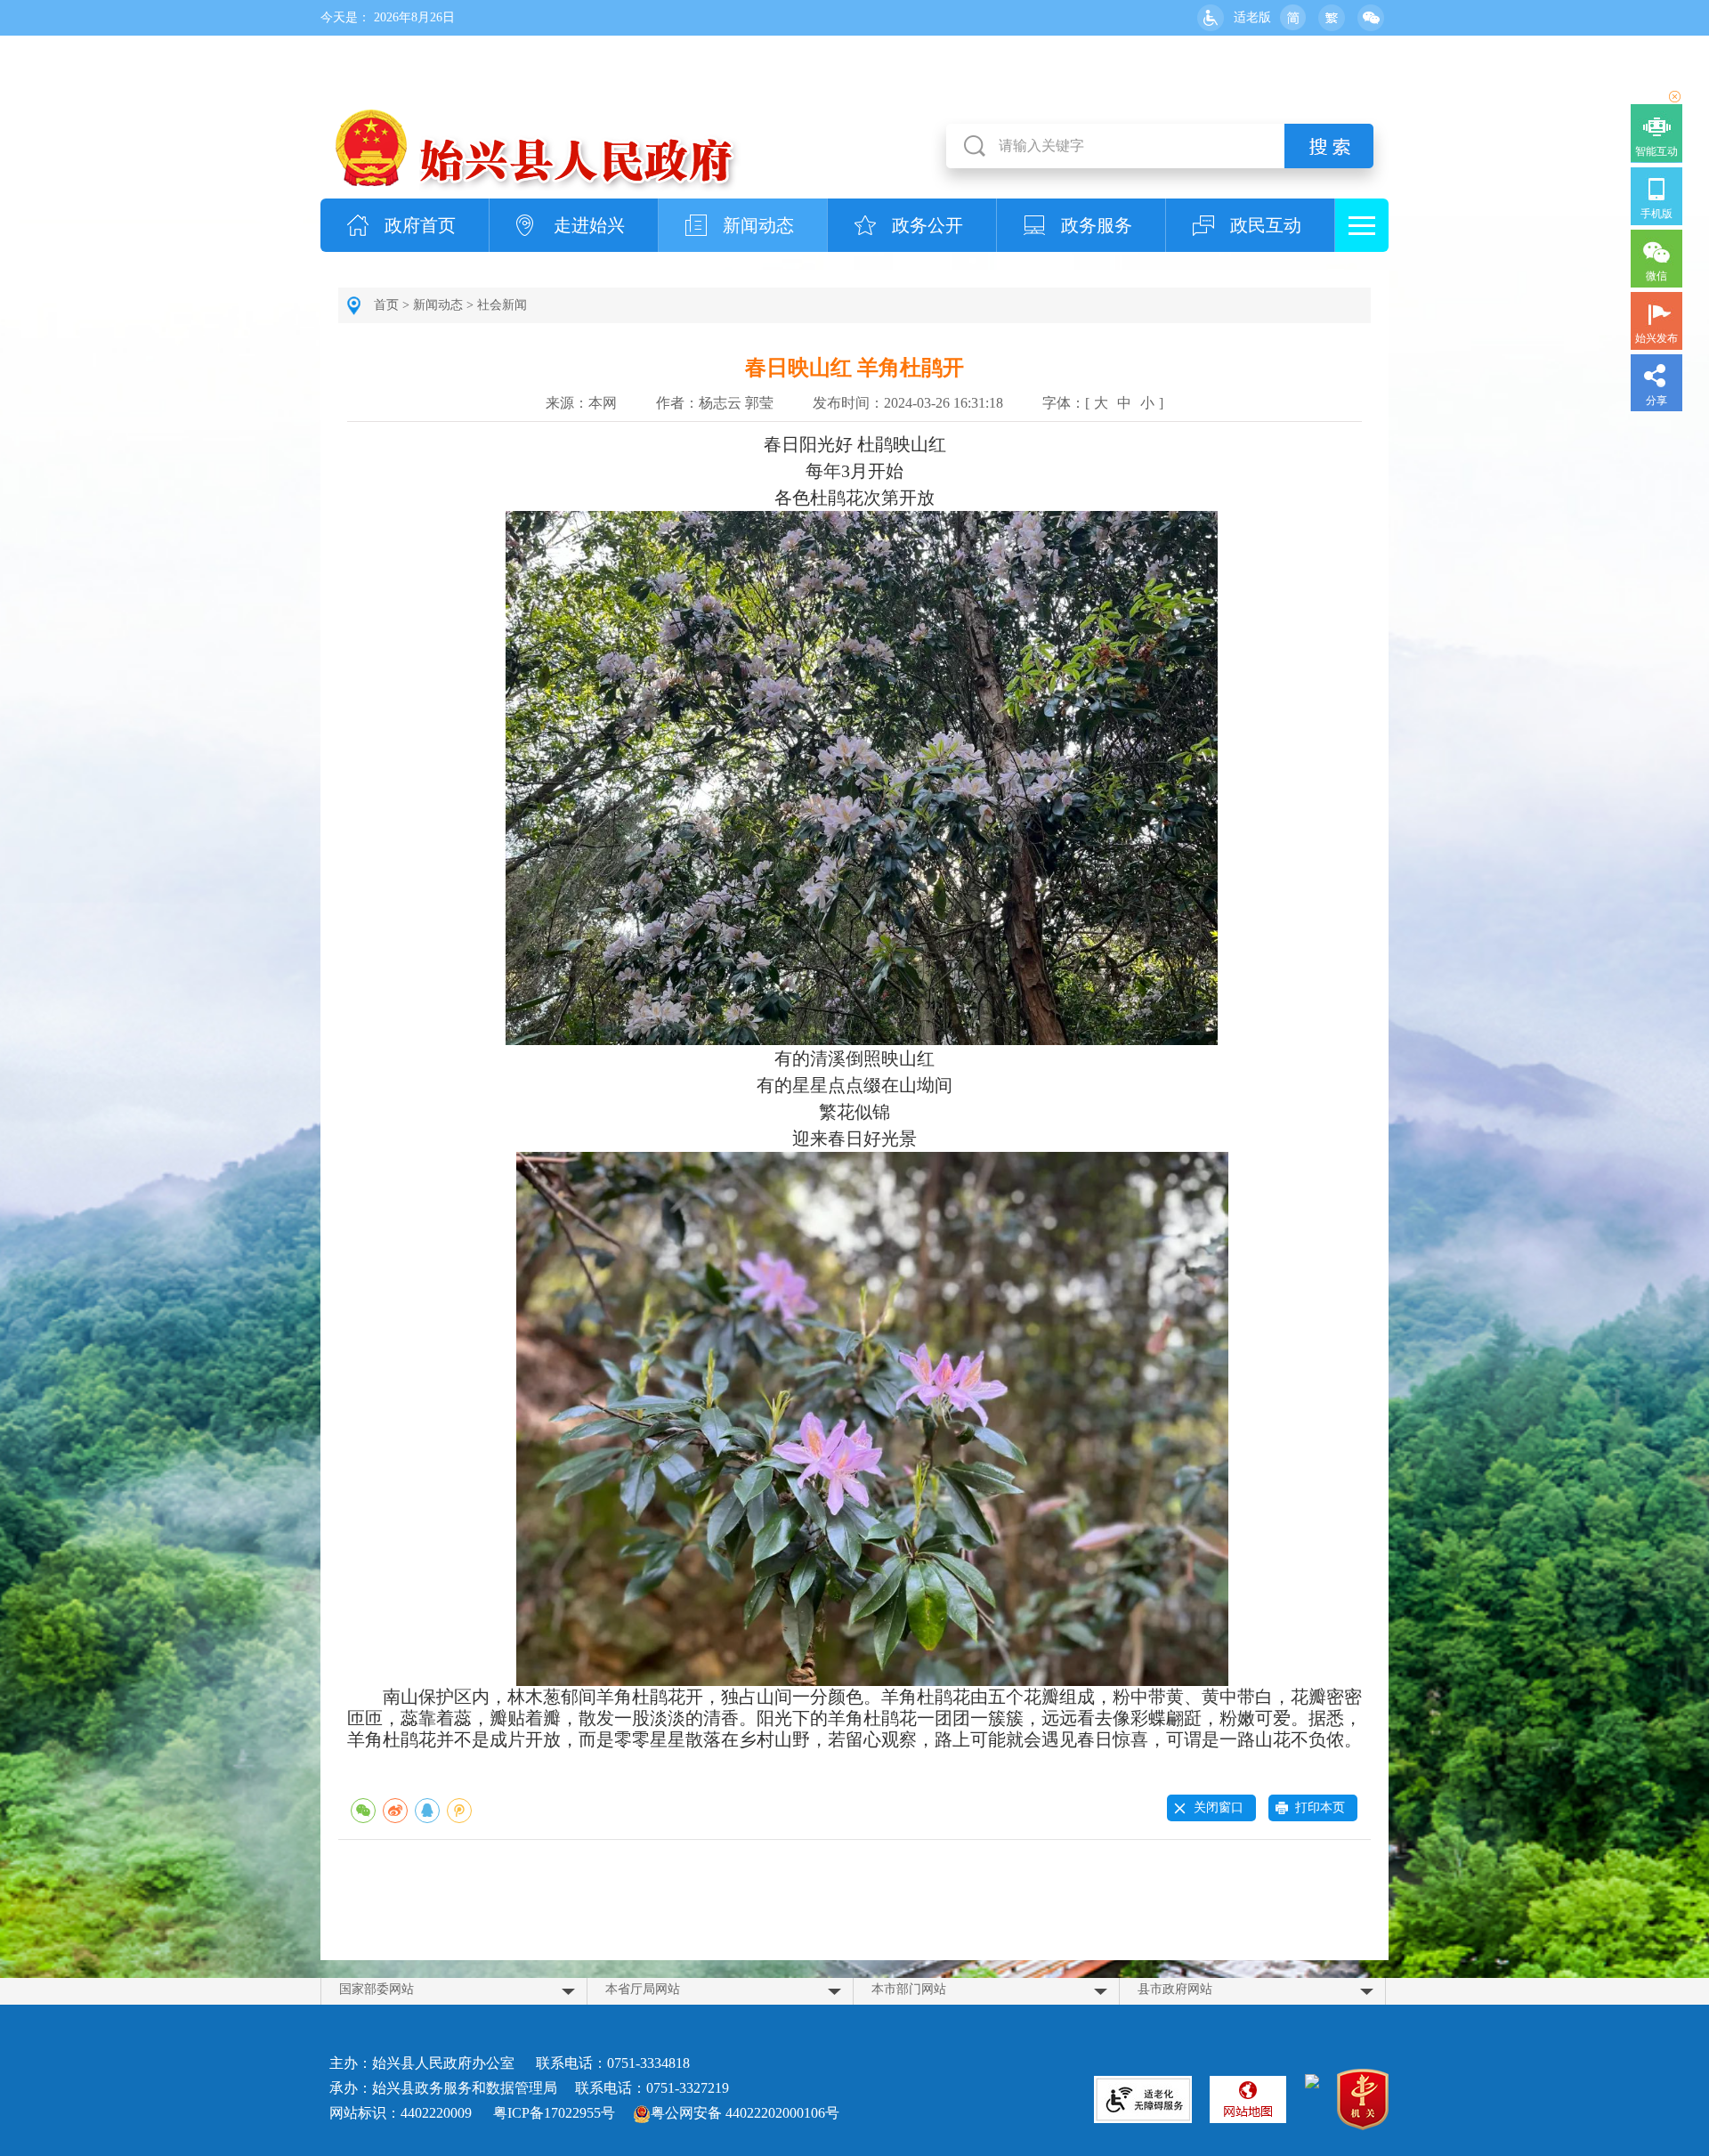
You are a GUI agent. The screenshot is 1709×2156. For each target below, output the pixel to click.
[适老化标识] (1143, 2099)
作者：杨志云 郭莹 (715, 403)
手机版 (1656, 214)
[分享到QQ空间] (459, 1811)
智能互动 (1656, 151)
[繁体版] (1332, 18)
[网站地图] (1248, 2099)
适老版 (1252, 17)
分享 (1656, 401)
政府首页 (420, 225)
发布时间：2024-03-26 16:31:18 (908, 403)
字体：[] (1103, 403)
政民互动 (1266, 225)
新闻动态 (758, 225)
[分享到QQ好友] (427, 1811)
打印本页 (1320, 1807)
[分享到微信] (363, 1811)
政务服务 (1097, 225)
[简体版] (1292, 18)
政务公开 (927, 225)
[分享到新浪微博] (395, 1811)
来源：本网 (581, 403)
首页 (386, 305)
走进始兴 (589, 225)
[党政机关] (1363, 2102)
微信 (1656, 276)
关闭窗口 (1219, 1807)
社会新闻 (502, 305)
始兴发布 (1656, 338)
